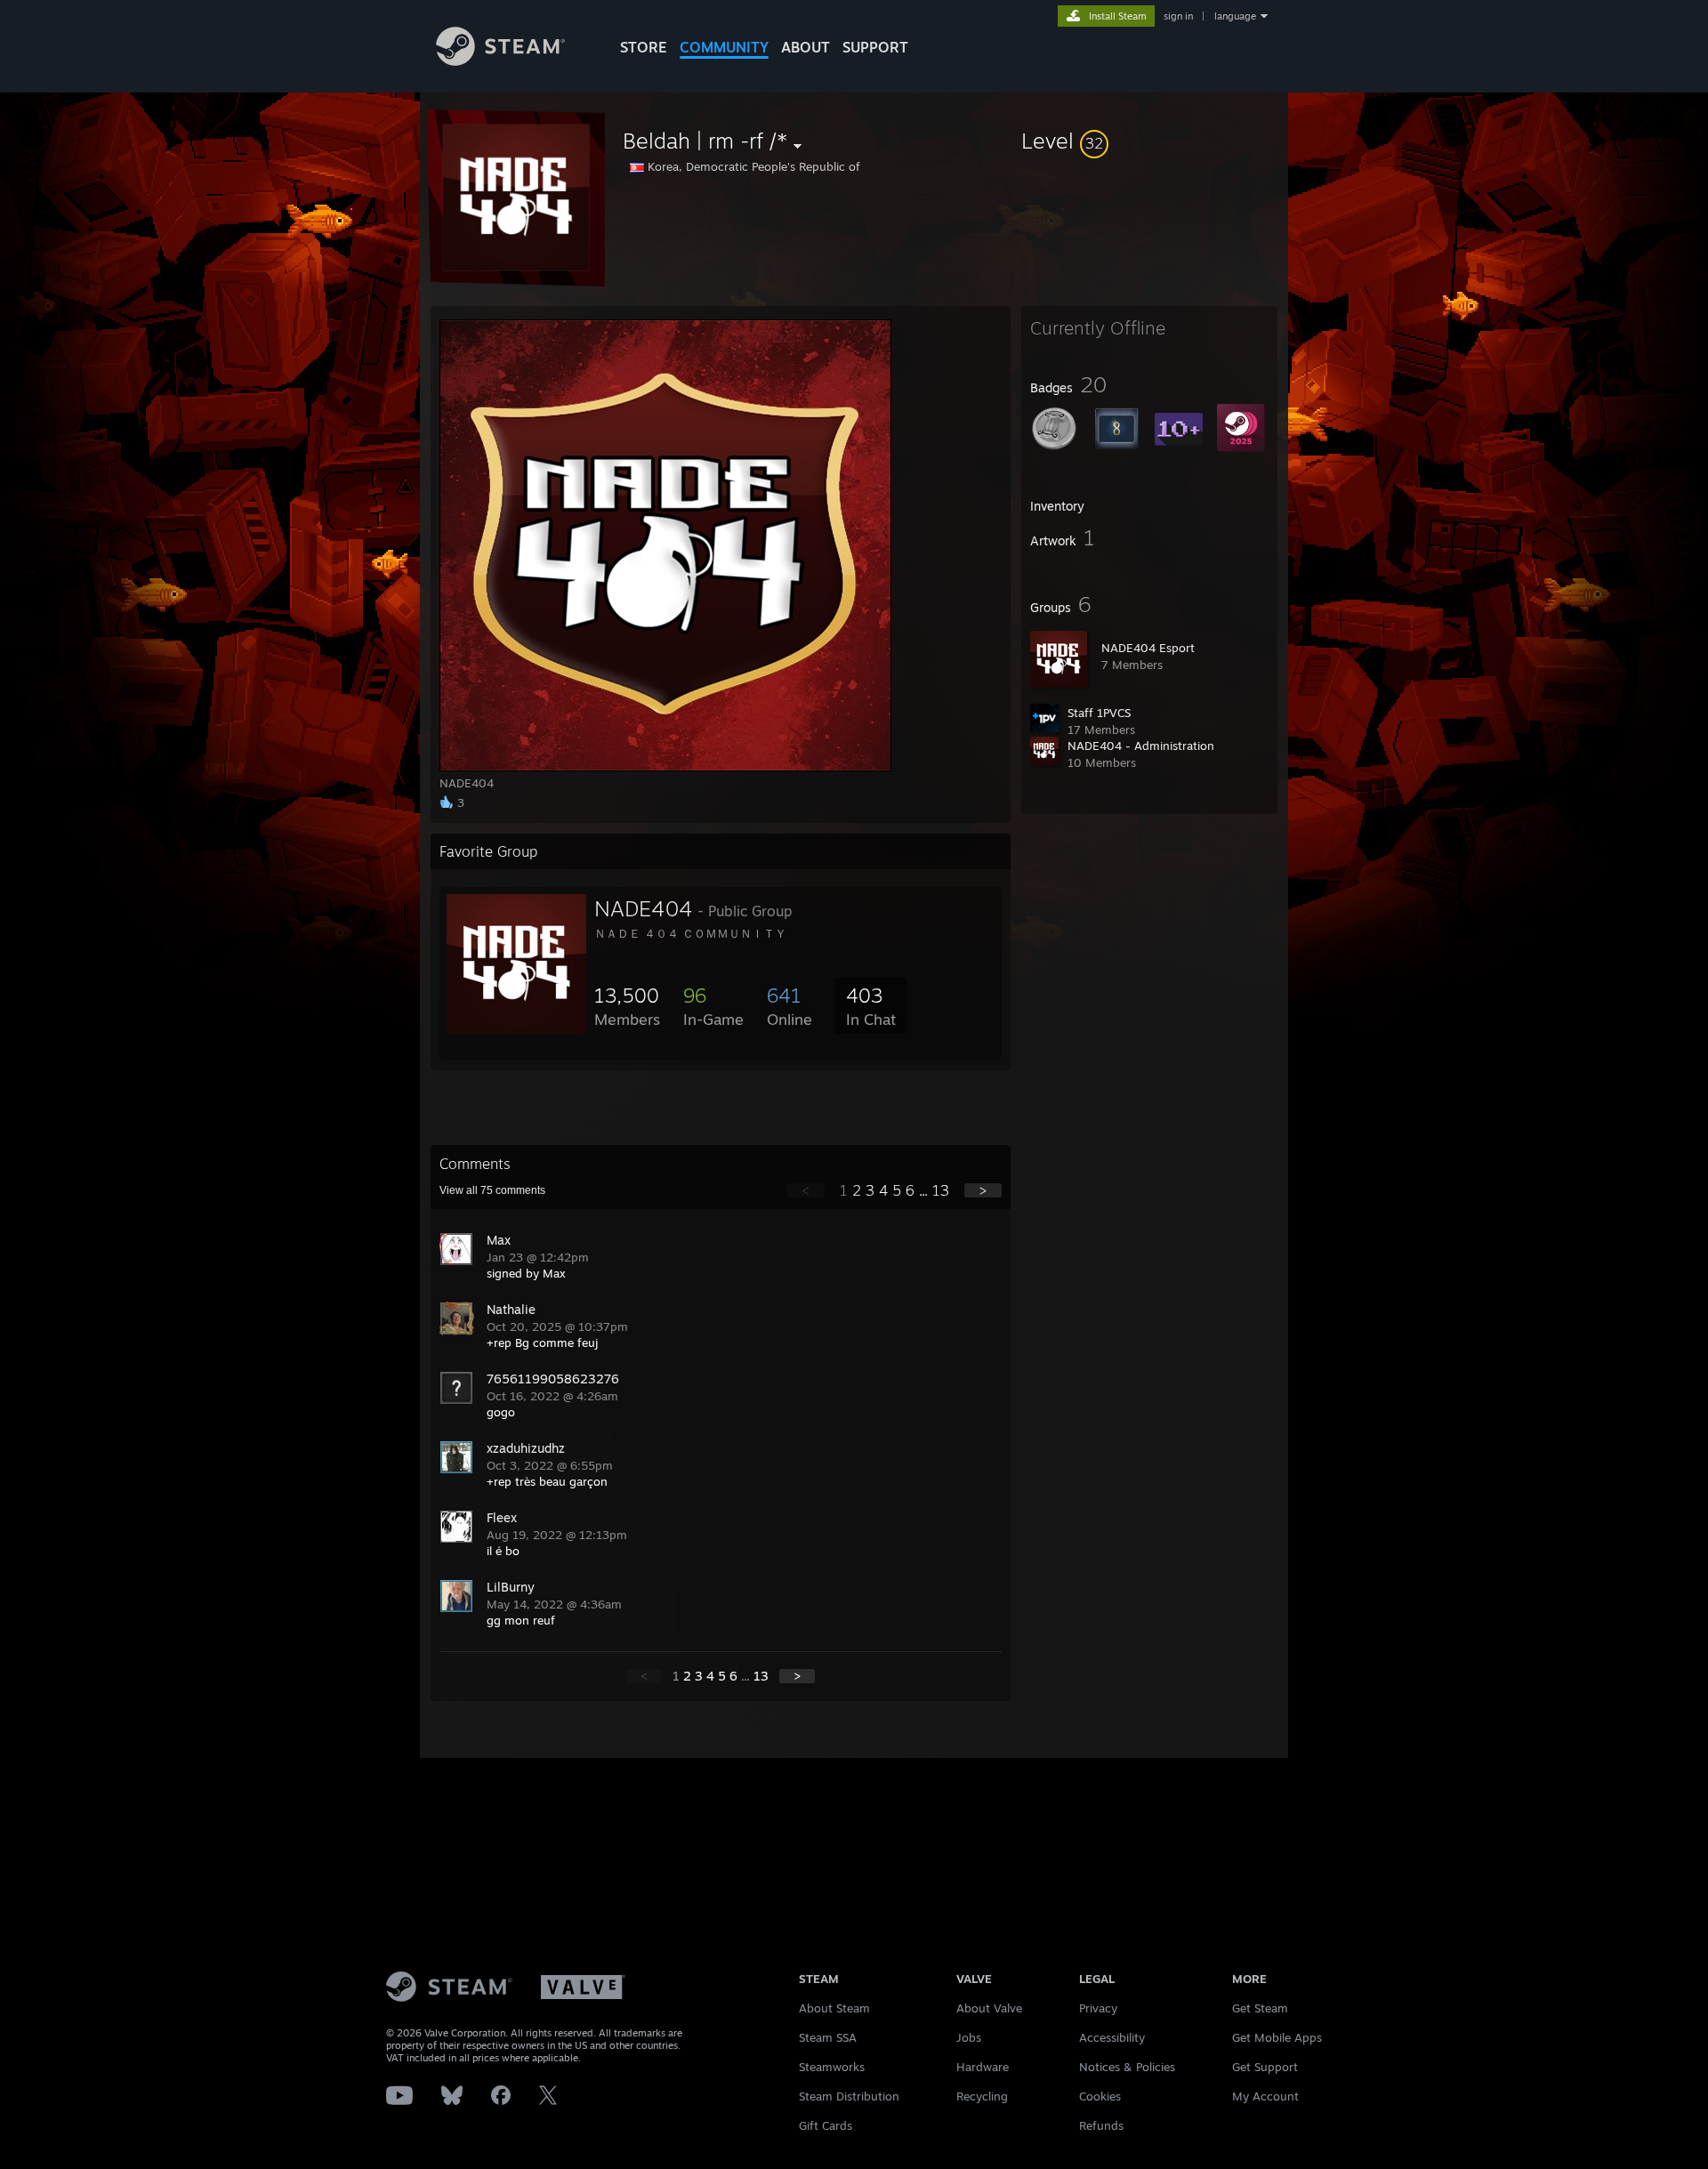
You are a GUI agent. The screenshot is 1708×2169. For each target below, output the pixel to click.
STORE (644, 47)
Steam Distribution (849, 2096)
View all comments (492, 1190)
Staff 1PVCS (1099, 713)
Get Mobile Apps (1277, 2037)
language (1235, 16)
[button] (1149, 141)
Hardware (983, 2067)
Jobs (969, 2037)
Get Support (1265, 2067)
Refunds (1101, 2125)
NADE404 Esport (1148, 648)
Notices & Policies (1127, 2067)
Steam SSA (828, 2037)
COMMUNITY (724, 47)
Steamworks (832, 2067)
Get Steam (1260, 2008)
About (806, 47)
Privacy (1098, 2008)
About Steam (834, 2008)
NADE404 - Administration (1141, 746)
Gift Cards (826, 2125)
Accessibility (1112, 2037)
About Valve (989, 2008)
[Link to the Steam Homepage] (500, 61)
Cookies (1100, 2096)
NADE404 (644, 908)
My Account (1265, 2096)
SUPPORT (875, 47)
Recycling (982, 2096)
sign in (1178, 16)
